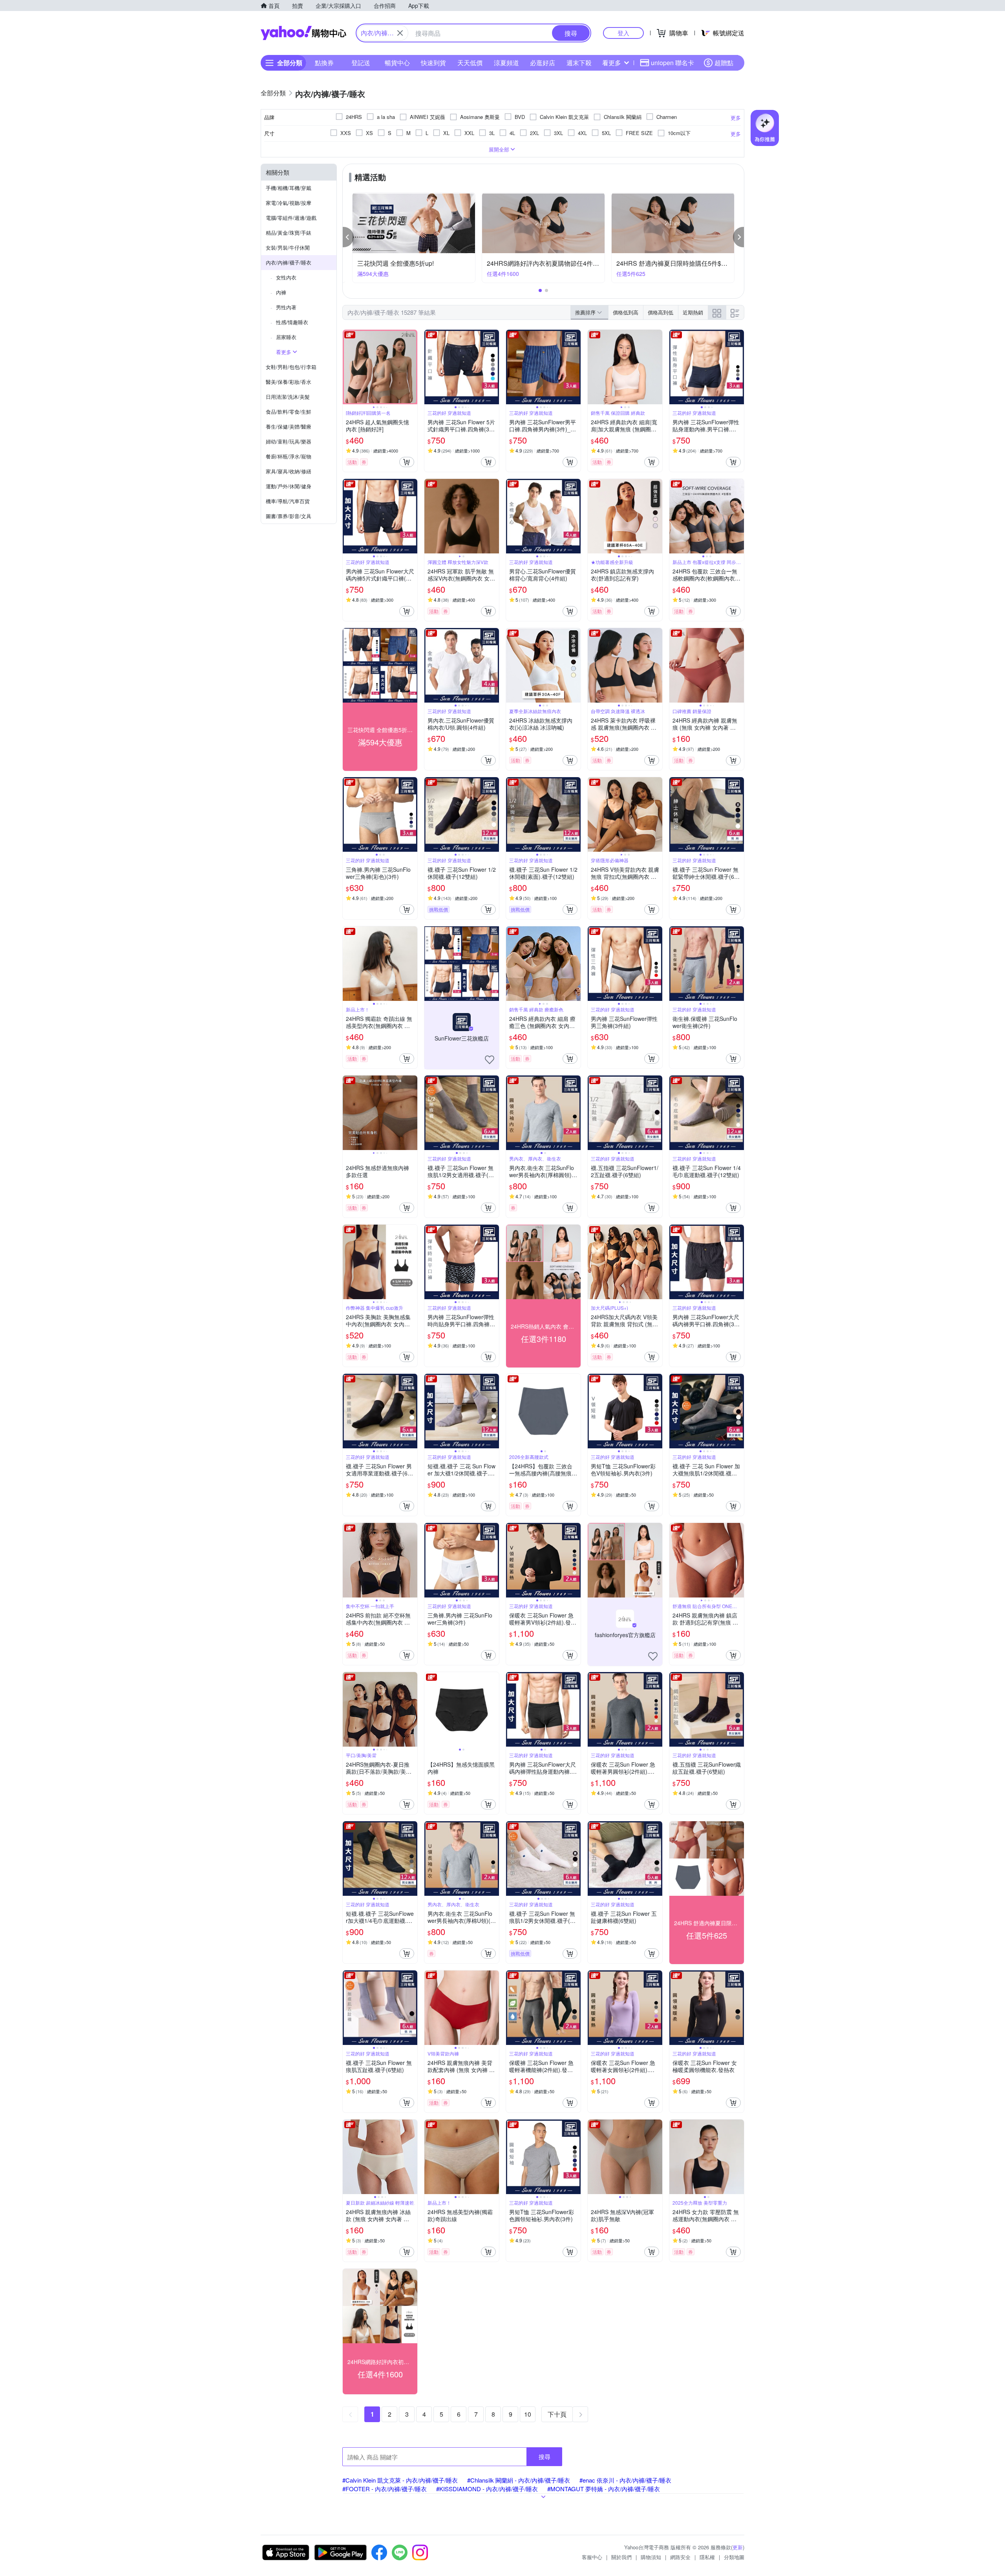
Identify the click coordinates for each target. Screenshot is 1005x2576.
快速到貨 (433, 63)
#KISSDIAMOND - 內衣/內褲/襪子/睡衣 (487, 2489)
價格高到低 (661, 312)
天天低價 (470, 63)
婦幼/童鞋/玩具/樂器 (289, 441)
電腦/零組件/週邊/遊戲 (291, 218)
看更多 (612, 63)
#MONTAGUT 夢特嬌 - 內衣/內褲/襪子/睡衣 (604, 2489)
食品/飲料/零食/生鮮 (289, 412)
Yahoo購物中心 (303, 33)
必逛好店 (543, 63)
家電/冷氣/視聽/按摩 (289, 203)
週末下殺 (579, 63)
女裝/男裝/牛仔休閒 (288, 247)
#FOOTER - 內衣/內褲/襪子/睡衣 (385, 2489)
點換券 (324, 63)
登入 (623, 33)
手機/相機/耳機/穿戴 (289, 188)
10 (528, 2414)
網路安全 (680, 2557)
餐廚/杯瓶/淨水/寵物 (289, 456)
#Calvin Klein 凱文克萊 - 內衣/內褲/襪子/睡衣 (400, 2480)
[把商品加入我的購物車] (407, 462)
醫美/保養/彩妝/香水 (289, 382)
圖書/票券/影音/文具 (289, 516)
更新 (738, 2547)
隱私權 (707, 2557)
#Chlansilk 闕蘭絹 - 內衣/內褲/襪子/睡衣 (519, 2480)
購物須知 (651, 2557)
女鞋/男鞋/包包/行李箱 (291, 367)
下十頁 (557, 2414)
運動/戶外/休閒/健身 (289, 486)
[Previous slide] (348, 367)
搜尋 (545, 2456)
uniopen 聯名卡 (672, 63)
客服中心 (592, 2557)
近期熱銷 (693, 312)
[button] (348, 237)
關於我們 (621, 2557)
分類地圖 (734, 2557)
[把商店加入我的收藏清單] (490, 1060)
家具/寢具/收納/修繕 (289, 471)
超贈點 (724, 63)
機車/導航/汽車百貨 (288, 501)
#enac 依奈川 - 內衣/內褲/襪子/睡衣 (625, 2480)
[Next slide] (412, 367)
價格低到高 (626, 312)
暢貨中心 (397, 63)
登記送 (361, 63)
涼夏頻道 (506, 63)
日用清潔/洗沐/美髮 (288, 397)
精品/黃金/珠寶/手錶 (289, 233)
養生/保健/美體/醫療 (289, 426)
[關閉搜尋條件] (400, 33)
